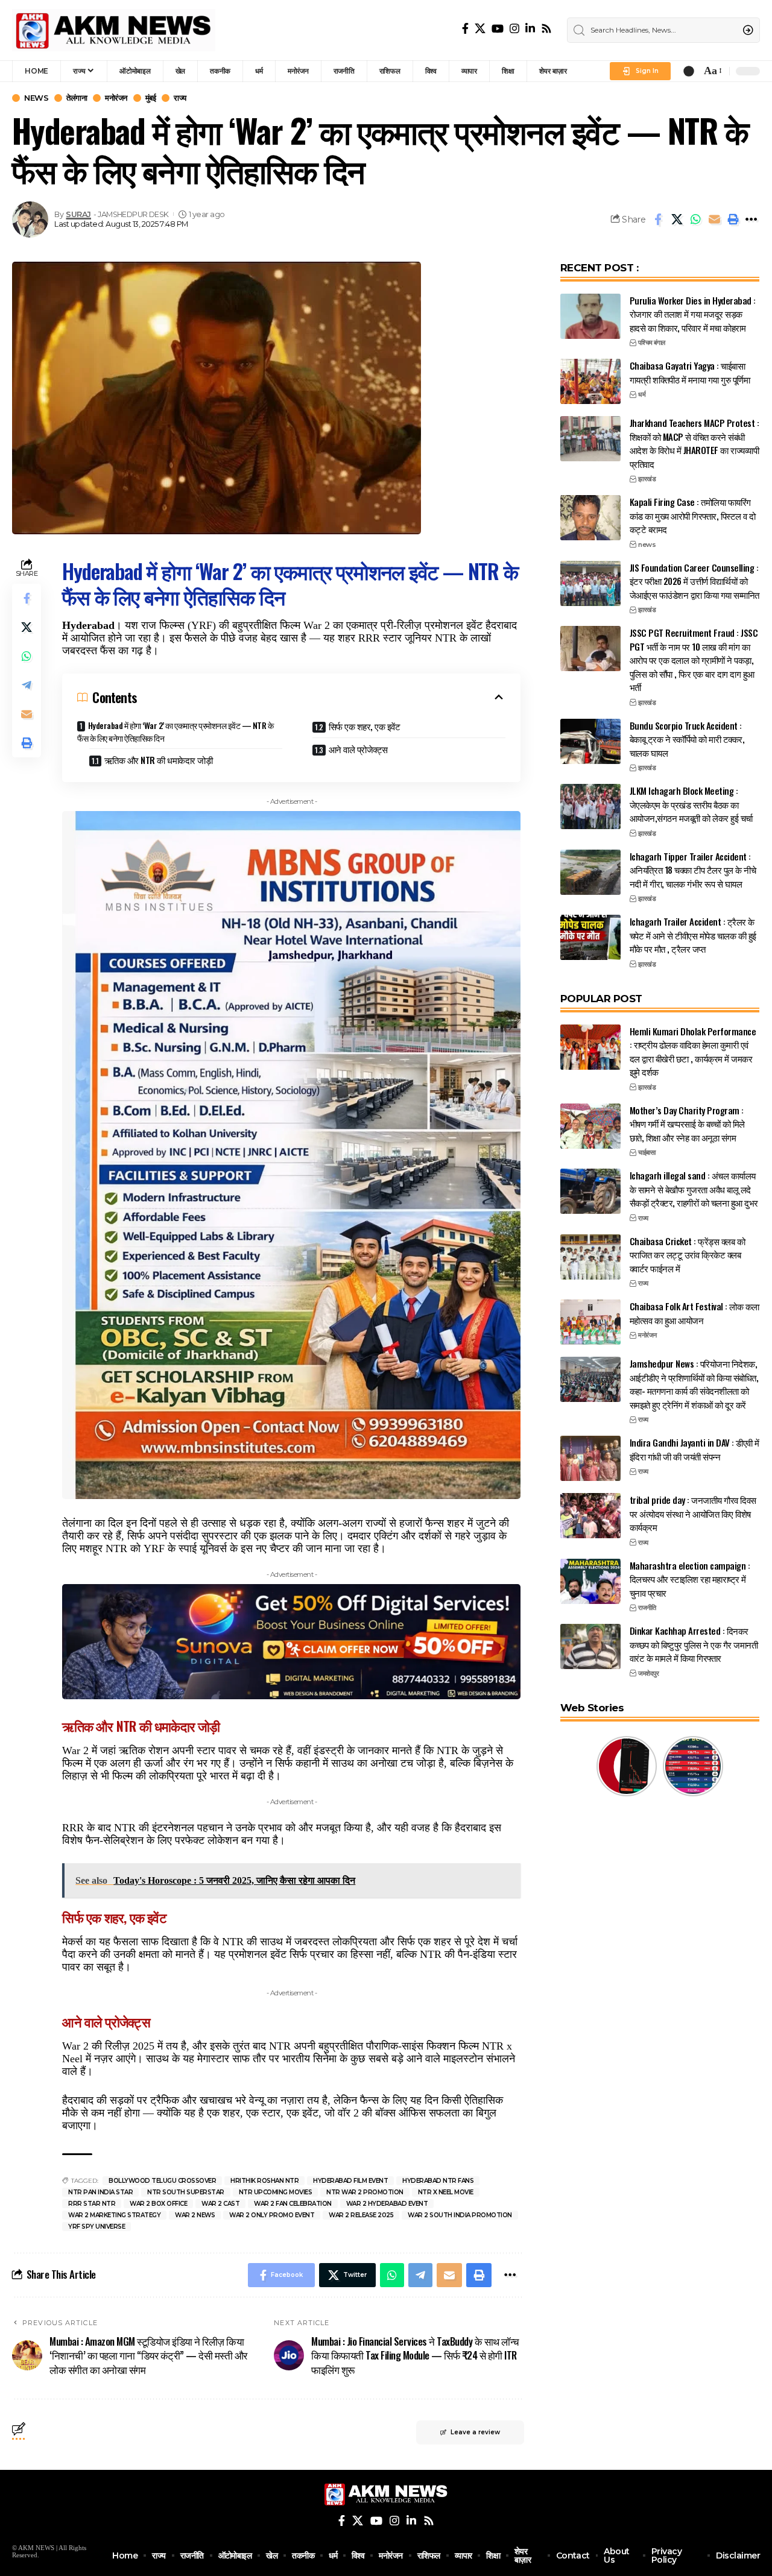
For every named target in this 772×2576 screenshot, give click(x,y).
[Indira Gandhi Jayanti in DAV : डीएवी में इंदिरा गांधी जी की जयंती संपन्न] (590, 1458)
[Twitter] (480, 28)
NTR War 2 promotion (365, 2192)
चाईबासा (647, 1152)
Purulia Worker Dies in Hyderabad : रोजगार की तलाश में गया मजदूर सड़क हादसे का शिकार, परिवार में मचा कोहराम (693, 314)
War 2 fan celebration (293, 2204)
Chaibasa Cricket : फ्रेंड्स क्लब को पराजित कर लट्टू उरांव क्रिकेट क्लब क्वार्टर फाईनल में (688, 1255)
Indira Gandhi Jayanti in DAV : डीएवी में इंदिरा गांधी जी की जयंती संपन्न (694, 1449)
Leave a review (475, 2432)
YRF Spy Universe (96, 2227)
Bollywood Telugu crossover (162, 2181)
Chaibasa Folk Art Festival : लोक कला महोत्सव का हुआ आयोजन (694, 1313)
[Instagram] (514, 28)
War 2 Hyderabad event (387, 2204)
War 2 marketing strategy (114, 2215)
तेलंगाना (77, 98)
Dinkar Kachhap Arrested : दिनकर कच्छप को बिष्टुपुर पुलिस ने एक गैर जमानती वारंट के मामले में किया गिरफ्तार (694, 1644)
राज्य (180, 98)
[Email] (714, 219)
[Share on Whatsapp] (695, 219)
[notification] (689, 71)
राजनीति (647, 1608)
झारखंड (647, 479)
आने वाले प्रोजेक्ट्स (358, 749)
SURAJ (78, 214)
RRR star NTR (92, 2204)
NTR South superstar (186, 2192)
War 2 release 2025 (361, 2215)
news (36, 98)
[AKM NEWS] (114, 30)
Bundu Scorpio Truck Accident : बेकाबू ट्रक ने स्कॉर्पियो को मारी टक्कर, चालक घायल (687, 739)
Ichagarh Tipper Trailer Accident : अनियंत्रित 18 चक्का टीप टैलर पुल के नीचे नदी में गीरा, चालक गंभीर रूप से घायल (693, 870)
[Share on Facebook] (658, 219)
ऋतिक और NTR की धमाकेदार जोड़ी (159, 760)
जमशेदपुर (648, 1673)
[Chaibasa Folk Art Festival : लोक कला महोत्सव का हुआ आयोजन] (590, 1322)
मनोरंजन (116, 98)
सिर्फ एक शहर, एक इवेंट (365, 726)
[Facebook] (465, 28)
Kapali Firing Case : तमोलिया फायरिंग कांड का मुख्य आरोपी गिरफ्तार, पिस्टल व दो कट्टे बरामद (693, 515)
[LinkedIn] (530, 28)
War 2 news (195, 2215)
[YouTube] (498, 28)
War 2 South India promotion (460, 2215)
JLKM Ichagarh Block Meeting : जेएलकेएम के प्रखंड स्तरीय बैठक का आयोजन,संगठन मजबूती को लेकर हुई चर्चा (691, 804)
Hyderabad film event (350, 2181)
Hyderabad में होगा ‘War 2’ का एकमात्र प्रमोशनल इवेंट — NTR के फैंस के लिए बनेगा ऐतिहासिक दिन (175, 731)
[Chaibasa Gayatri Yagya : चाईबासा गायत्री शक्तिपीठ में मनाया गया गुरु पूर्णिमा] (590, 381)
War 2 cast (220, 2204)
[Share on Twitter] (677, 219)
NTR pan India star (100, 2192)
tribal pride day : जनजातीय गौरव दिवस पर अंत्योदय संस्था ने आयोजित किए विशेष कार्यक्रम (693, 1513)
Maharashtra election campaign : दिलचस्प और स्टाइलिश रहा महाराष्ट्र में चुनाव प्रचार (690, 1579)
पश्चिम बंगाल (652, 343)
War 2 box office (158, 2204)
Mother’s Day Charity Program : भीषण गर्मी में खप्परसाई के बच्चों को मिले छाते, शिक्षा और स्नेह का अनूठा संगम (687, 1124)
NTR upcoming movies (276, 2192)
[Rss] (546, 28)
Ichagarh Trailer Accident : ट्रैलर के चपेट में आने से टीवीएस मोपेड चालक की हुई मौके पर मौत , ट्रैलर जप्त (693, 935)
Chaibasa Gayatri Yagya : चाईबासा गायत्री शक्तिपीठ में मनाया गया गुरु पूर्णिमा (690, 372)
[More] (751, 219)
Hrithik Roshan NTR (264, 2181)
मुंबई (151, 98)
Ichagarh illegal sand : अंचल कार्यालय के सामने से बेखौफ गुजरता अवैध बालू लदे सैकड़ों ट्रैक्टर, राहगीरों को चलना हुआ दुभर (694, 1189)
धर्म (642, 394)
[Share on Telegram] (27, 685)
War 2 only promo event (272, 2215)
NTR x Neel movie (446, 2192)
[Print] (733, 219)
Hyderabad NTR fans (438, 2181)
